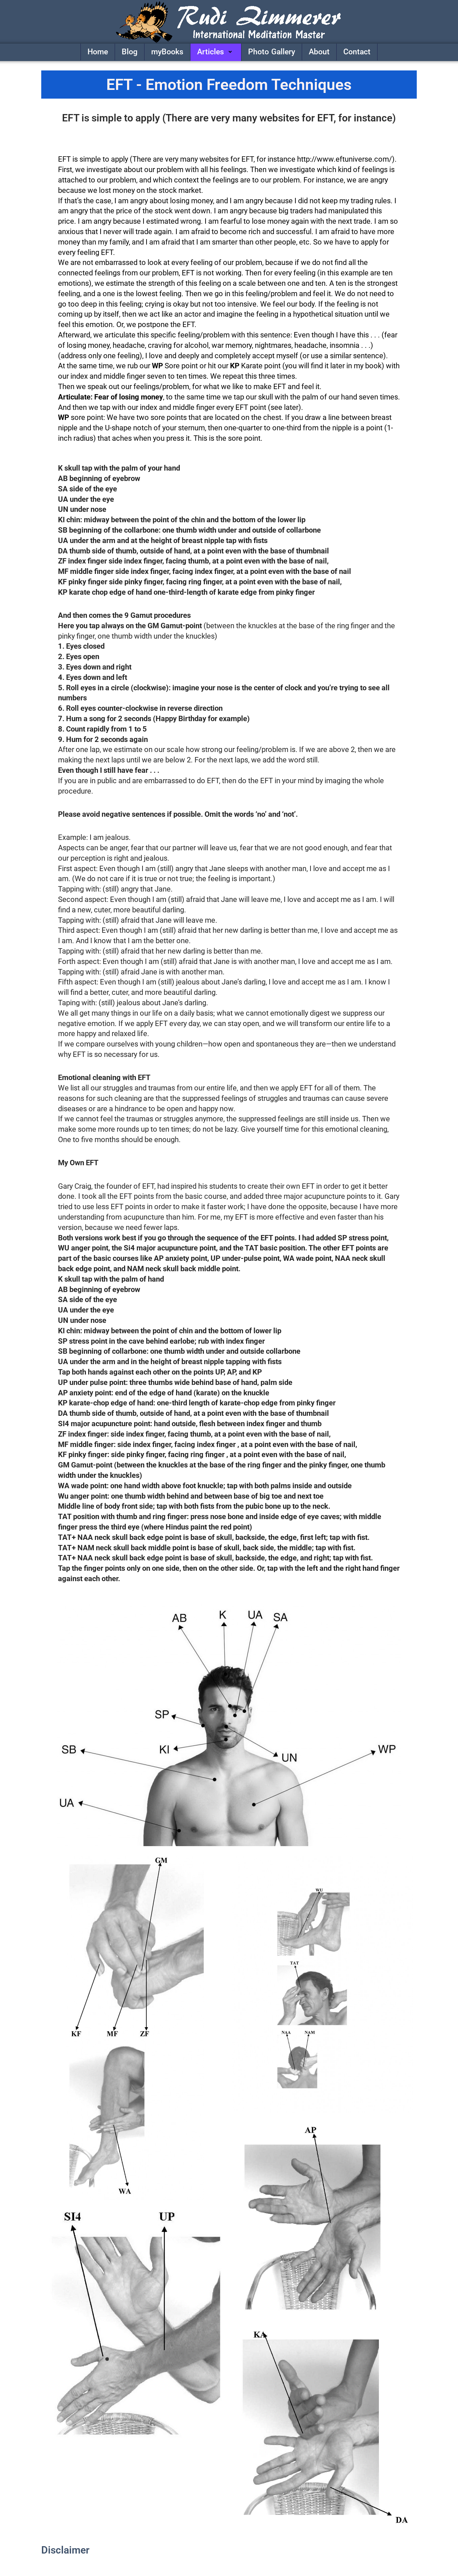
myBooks (167, 52)
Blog (130, 52)
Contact (357, 52)
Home (98, 52)
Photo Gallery (272, 52)
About (319, 52)
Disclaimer (65, 2550)
